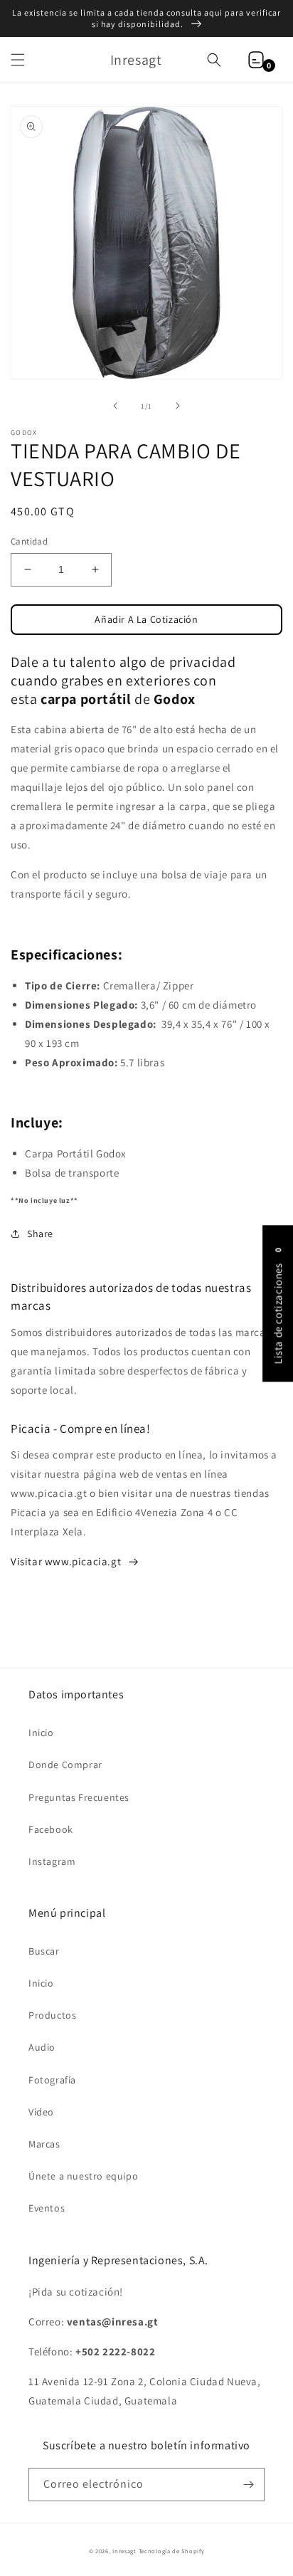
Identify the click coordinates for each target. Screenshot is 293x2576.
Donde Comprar (65, 1765)
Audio (42, 2047)
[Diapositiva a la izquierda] (115, 406)
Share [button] (40, 1234)
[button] (18, 60)
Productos (52, 2015)
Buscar (44, 1951)
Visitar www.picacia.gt (66, 1561)
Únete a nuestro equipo (83, 2176)
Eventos (47, 2208)
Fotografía (52, 2080)
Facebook (51, 1829)
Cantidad (29, 541)
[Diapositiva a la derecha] (178, 406)
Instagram (52, 1861)
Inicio (41, 1733)
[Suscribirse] (248, 2485)
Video (41, 2112)
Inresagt (124, 2551)
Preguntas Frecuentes (79, 1797)
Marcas (44, 2144)
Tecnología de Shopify (172, 2551)
